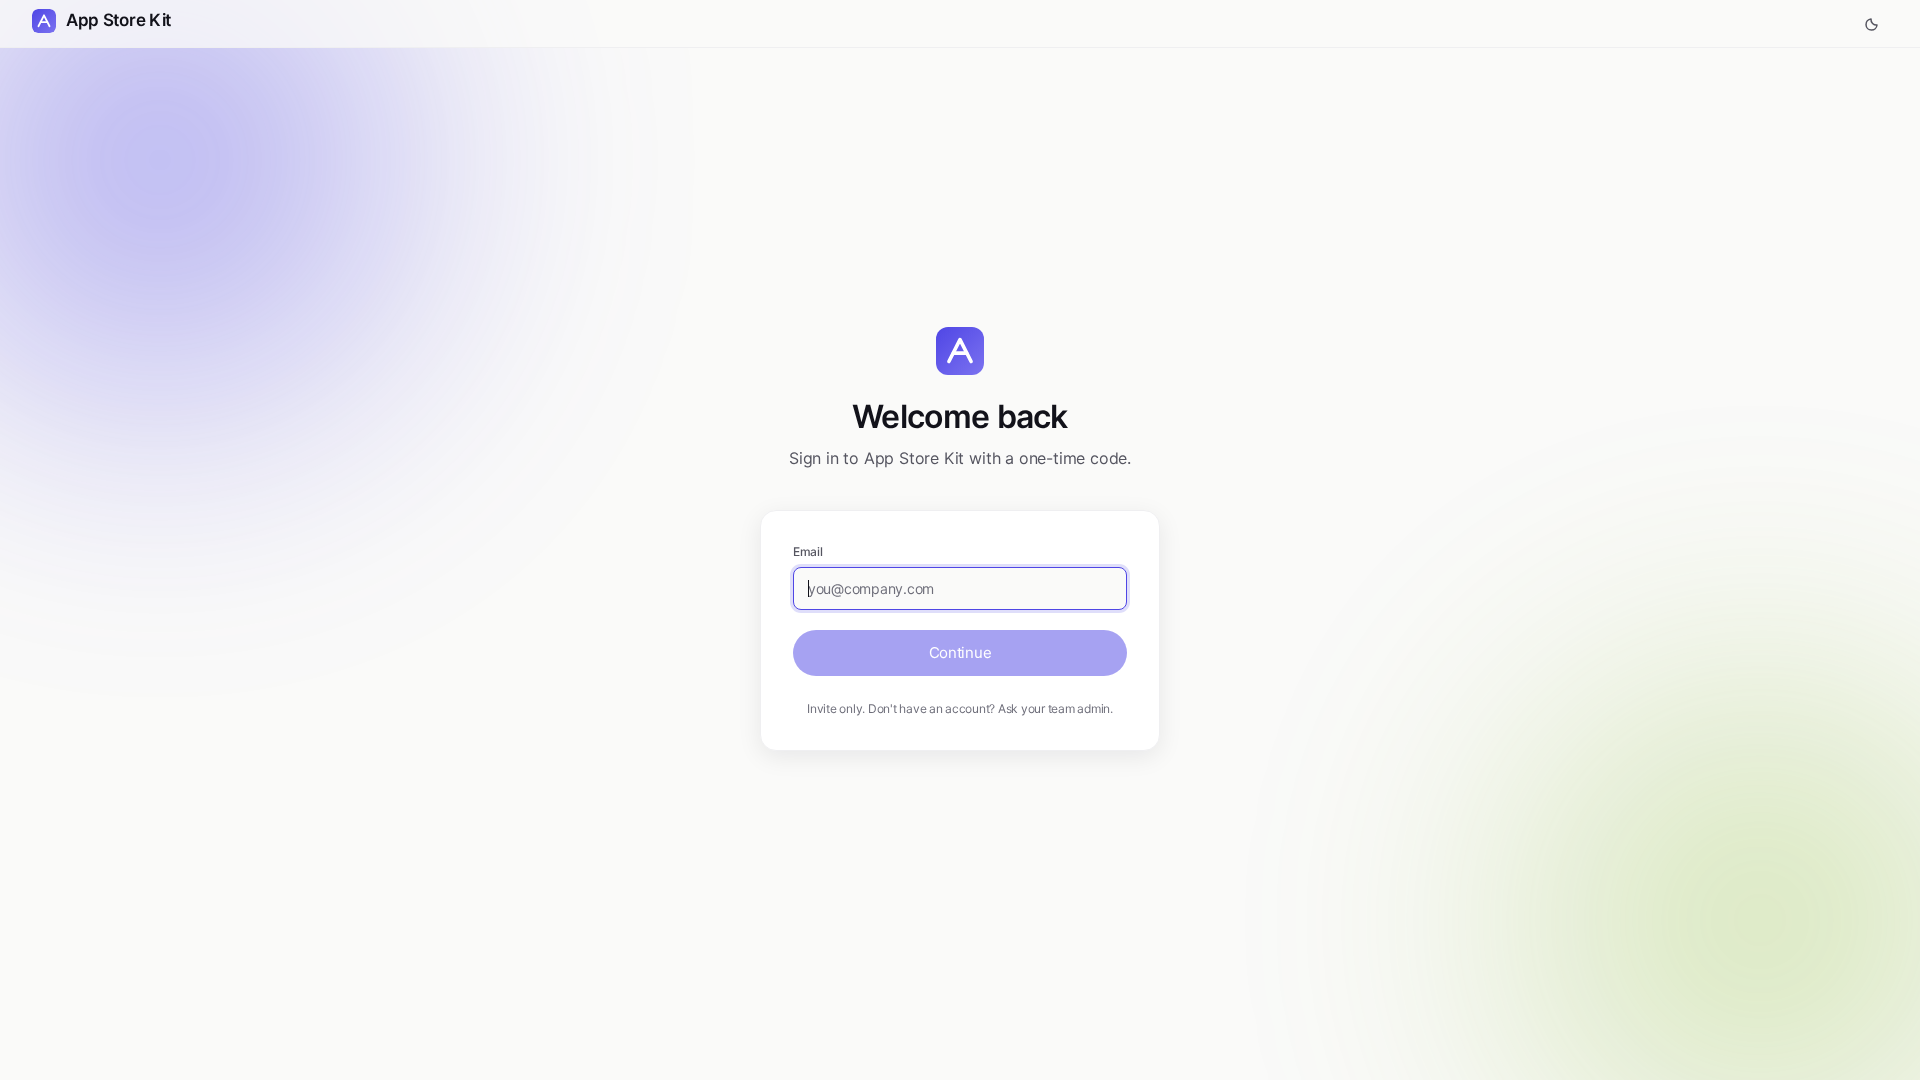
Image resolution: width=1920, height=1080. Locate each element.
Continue (960, 652)
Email (808, 551)
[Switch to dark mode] (1872, 24)
